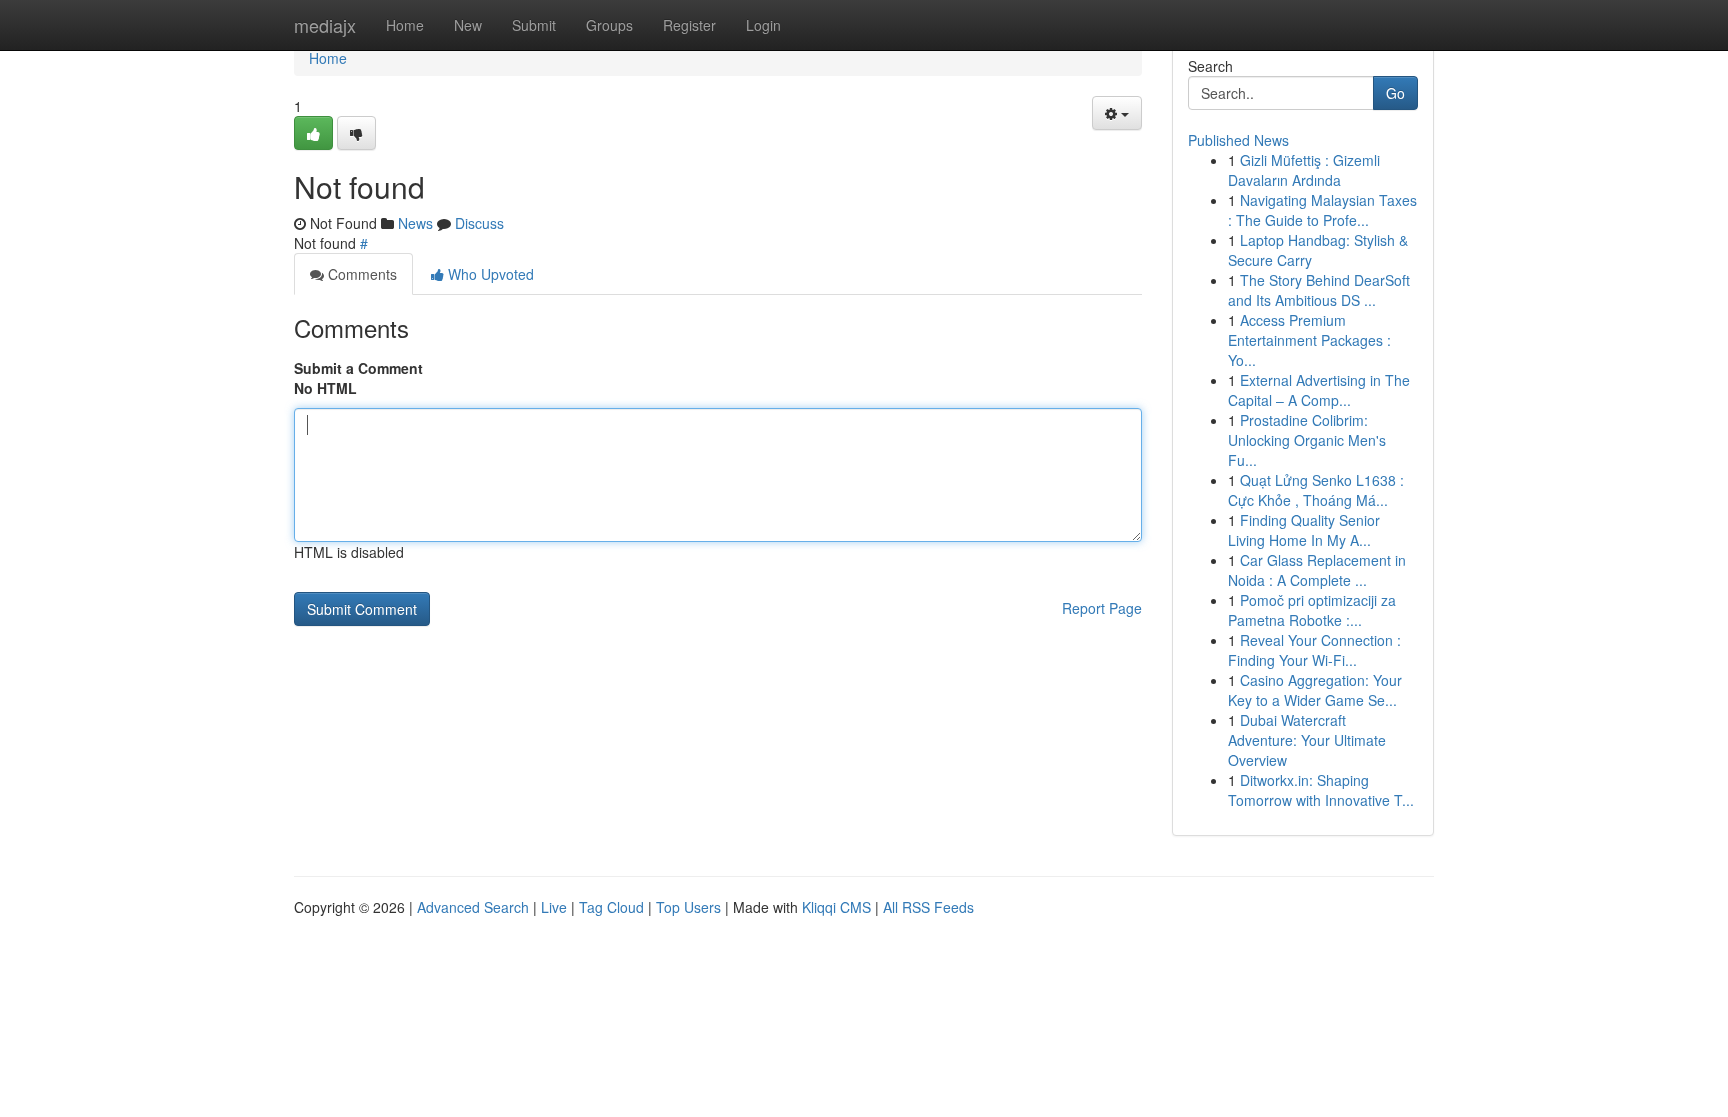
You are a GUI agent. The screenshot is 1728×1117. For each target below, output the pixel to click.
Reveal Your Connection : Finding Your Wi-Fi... (1314, 650)
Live (554, 907)
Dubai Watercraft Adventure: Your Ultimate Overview (1307, 740)
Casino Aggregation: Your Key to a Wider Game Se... (1315, 690)
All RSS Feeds (928, 907)
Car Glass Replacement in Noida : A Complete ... (1317, 570)
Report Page (1102, 608)
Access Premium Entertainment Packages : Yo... (1309, 340)
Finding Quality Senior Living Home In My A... (1304, 530)
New (468, 25)
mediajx (325, 25)
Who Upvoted (489, 274)
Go (1395, 93)
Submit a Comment (358, 368)
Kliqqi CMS (836, 907)
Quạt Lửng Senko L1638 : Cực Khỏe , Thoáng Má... (1316, 490)
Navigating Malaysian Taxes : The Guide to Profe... (1322, 210)
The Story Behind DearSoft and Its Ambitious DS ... (1319, 290)
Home (405, 25)
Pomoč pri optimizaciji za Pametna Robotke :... (1312, 610)
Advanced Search (473, 907)
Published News (1238, 140)
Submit (534, 25)
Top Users (688, 907)
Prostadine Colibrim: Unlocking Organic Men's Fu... (1307, 440)
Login (763, 25)
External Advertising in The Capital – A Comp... (1319, 390)
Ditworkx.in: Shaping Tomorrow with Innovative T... (1321, 790)
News (415, 223)
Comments (360, 274)
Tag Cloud (611, 907)
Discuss (479, 223)
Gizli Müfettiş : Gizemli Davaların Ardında (1304, 170)
